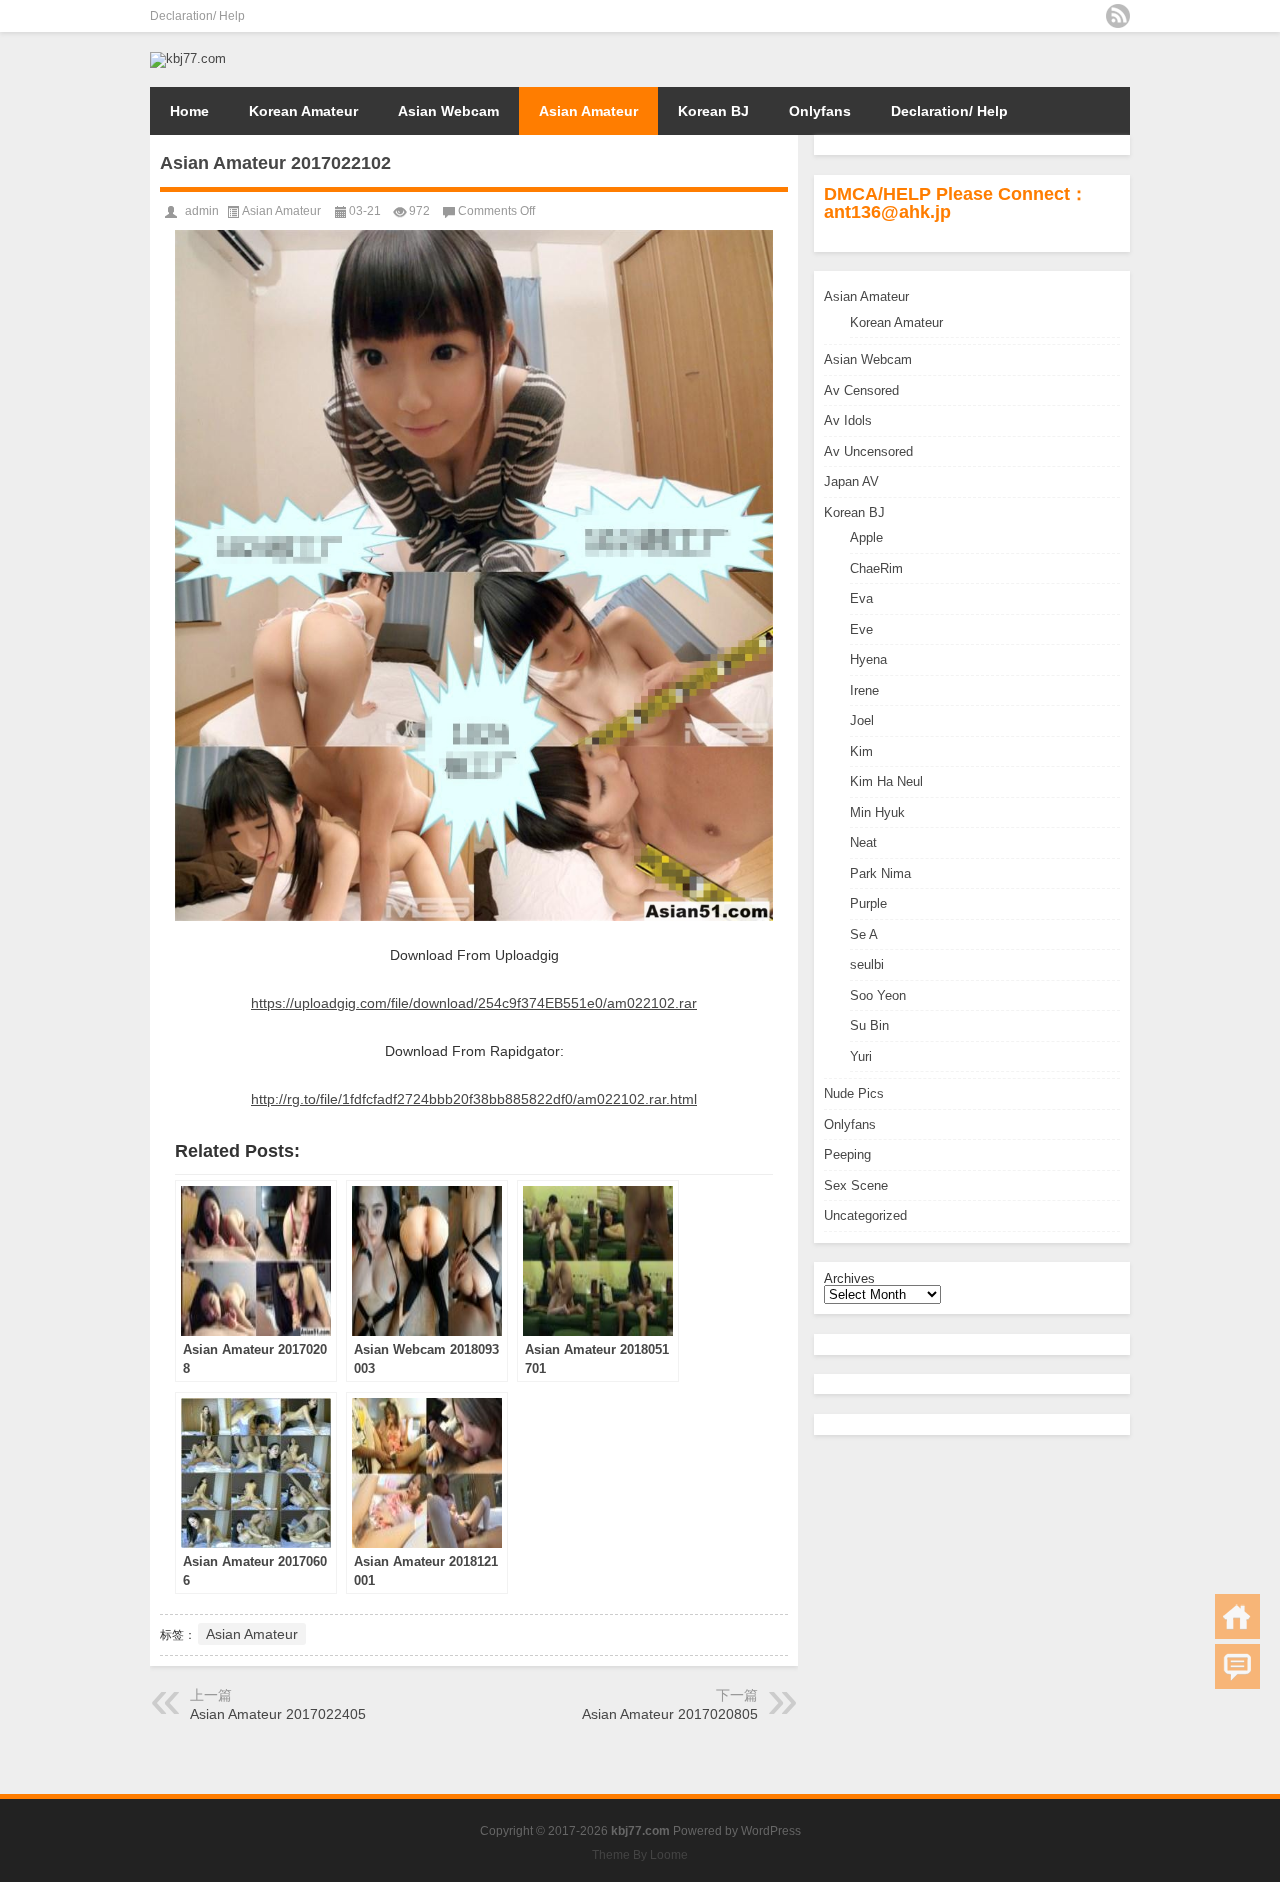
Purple (868, 903)
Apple (866, 537)
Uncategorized (865, 1215)
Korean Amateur (303, 111)
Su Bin (869, 1025)
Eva (861, 598)
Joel (862, 720)
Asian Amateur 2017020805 (670, 1714)
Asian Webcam (448, 111)
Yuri (861, 1056)
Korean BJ (713, 111)
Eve (861, 629)
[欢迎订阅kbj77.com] (1118, 16)
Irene (864, 690)
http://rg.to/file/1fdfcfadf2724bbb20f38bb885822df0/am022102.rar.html (474, 1099)
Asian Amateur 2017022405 (278, 1714)
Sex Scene (856, 1185)
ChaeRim (876, 568)
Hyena (868, 659)
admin (202, 211)
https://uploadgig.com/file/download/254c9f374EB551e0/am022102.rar (474, 1003)
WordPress (771, 1831)
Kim (861, 751)
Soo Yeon (878, 995)
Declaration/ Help (197, 16)
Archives (849, 1278)
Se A (864, 934)
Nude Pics (854, 1093)
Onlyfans (820, 111)
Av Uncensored (868, 451)
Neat (863, 842)
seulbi (867, 964)
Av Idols (848, 420)
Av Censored (861, 390)
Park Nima (880, 873)
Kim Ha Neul (886, 781)
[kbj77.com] (188, 58)
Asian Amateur (588, 111)
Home (189, 111)
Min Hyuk (877, 812)
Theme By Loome (640, 1855)
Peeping (847, 1154)
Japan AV (851, 481)
